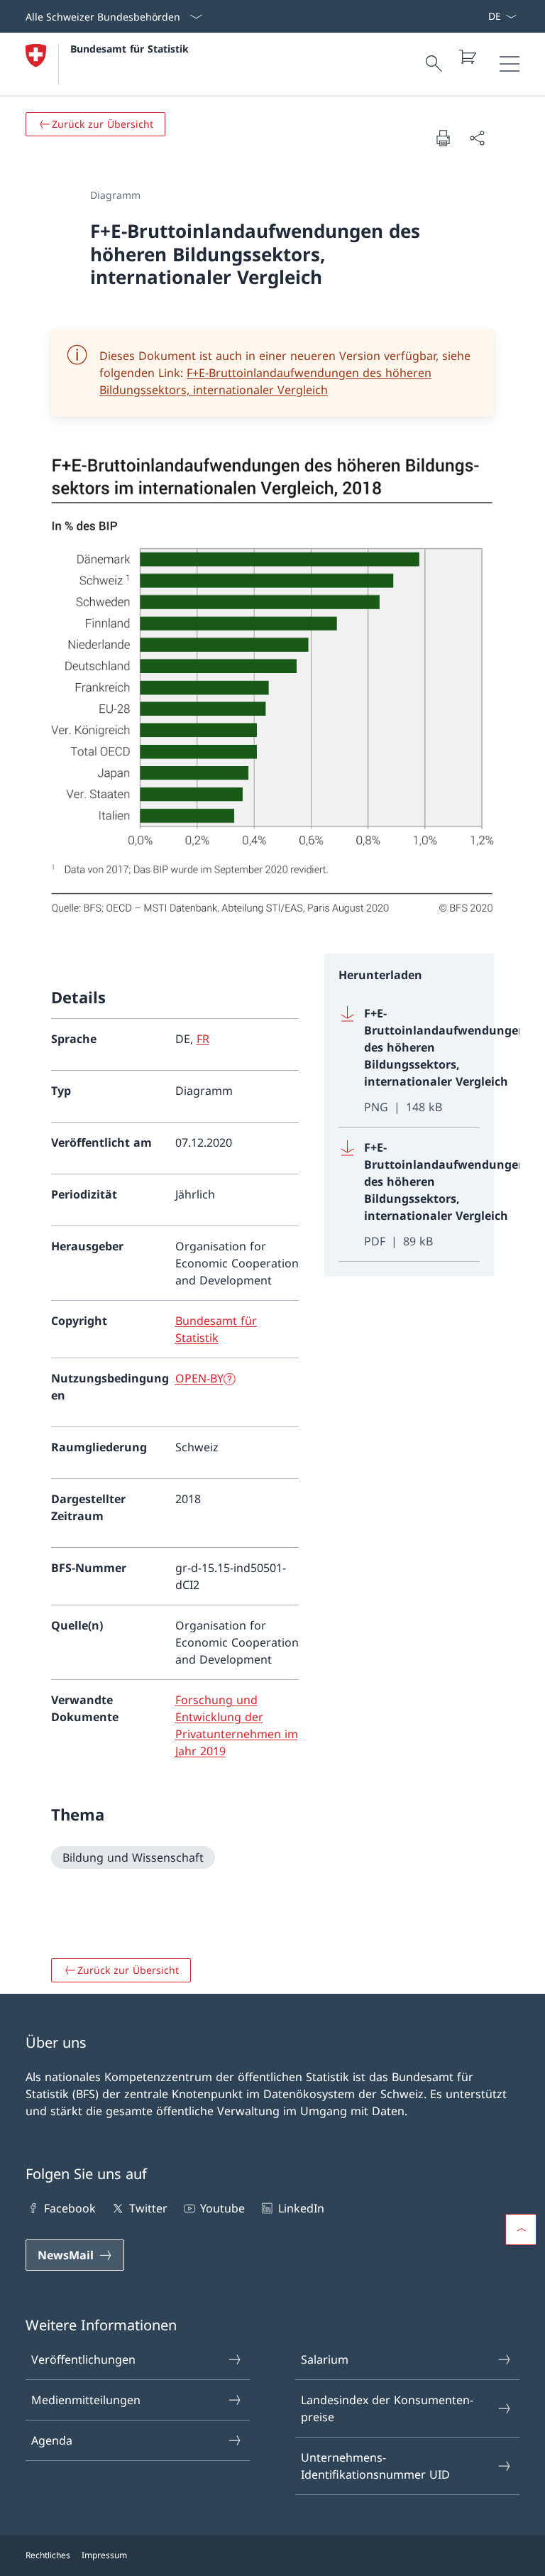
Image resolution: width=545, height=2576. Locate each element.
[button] (521, 2230)
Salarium (325, 2359)
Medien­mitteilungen (86, 2400)
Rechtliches (48, 2555)
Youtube (222, 2208)
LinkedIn (301, 2208)
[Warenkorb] (467, 57)
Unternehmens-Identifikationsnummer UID (375, 2466)
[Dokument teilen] (477, 138)
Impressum (104, 2555)
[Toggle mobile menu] (510, 64)
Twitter (148, 2208)
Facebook (70, 2208)
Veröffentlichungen (83, 2359)
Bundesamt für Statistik (130, 49)
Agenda (52, 2440)
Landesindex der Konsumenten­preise (387, 2408)
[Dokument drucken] (443, 138)
